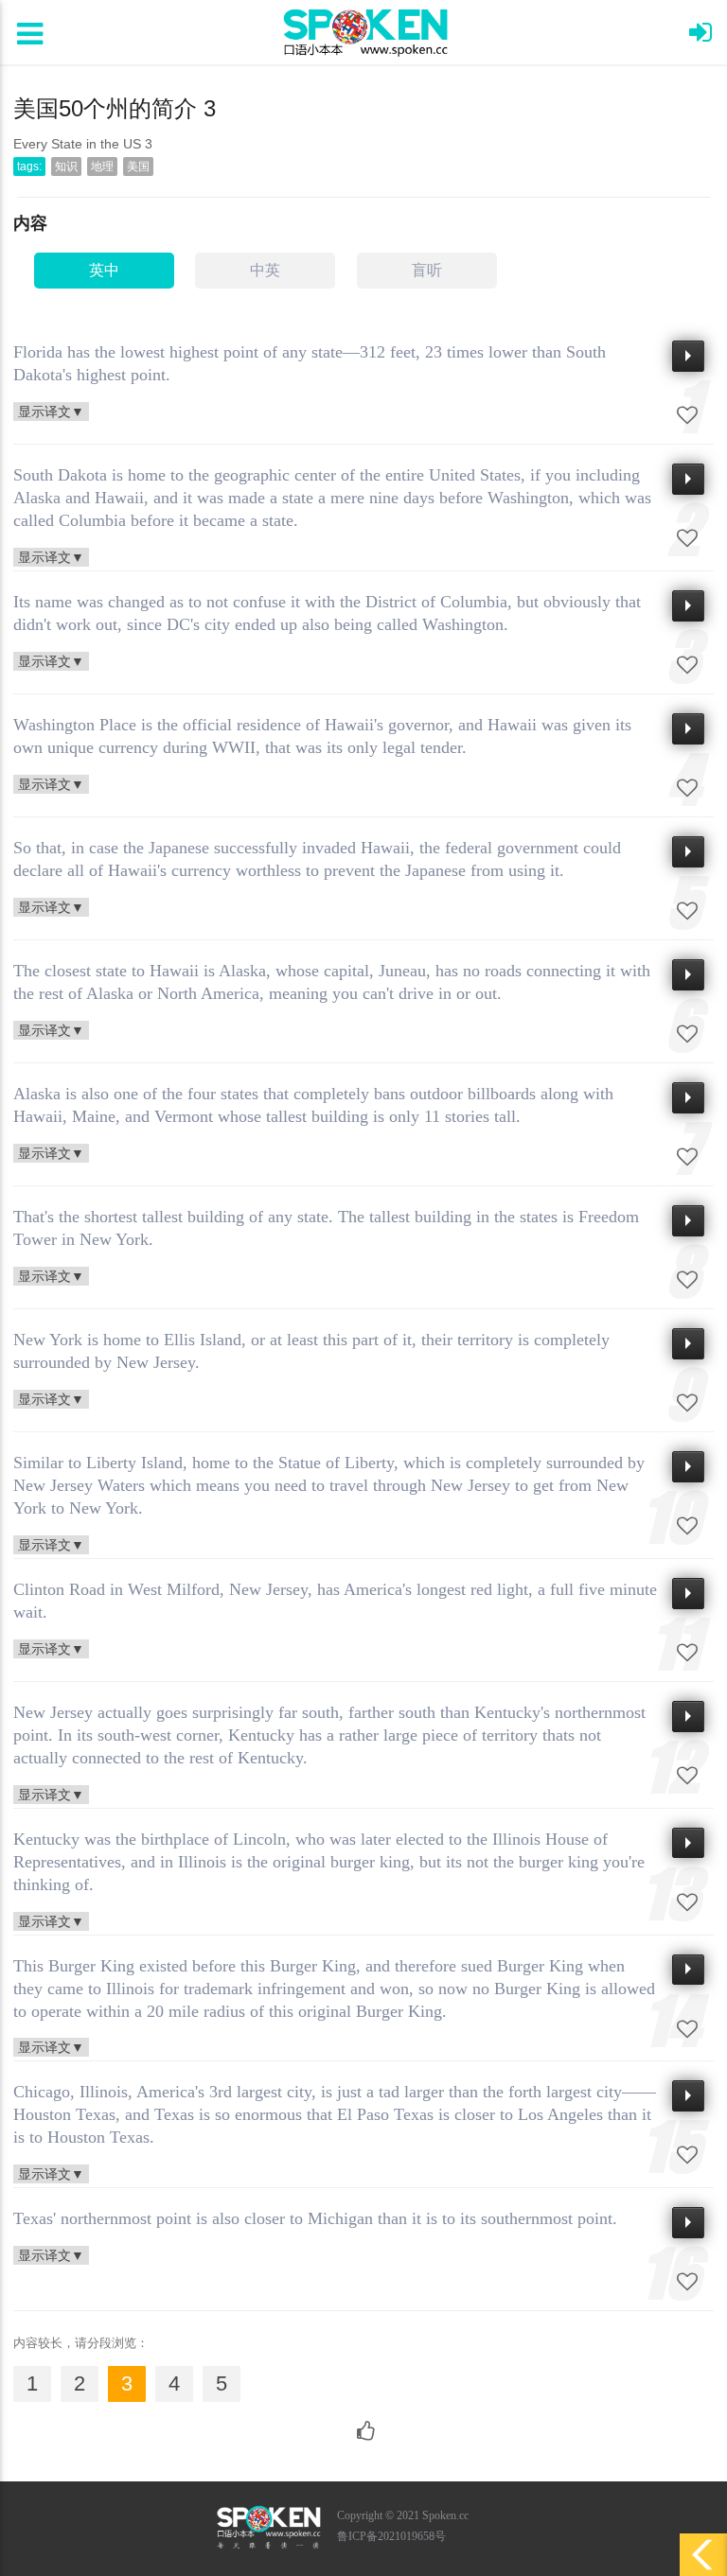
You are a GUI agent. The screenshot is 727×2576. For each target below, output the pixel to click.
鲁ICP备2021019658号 (391, 2536)
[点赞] (364, 2422)
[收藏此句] (687, 415)
